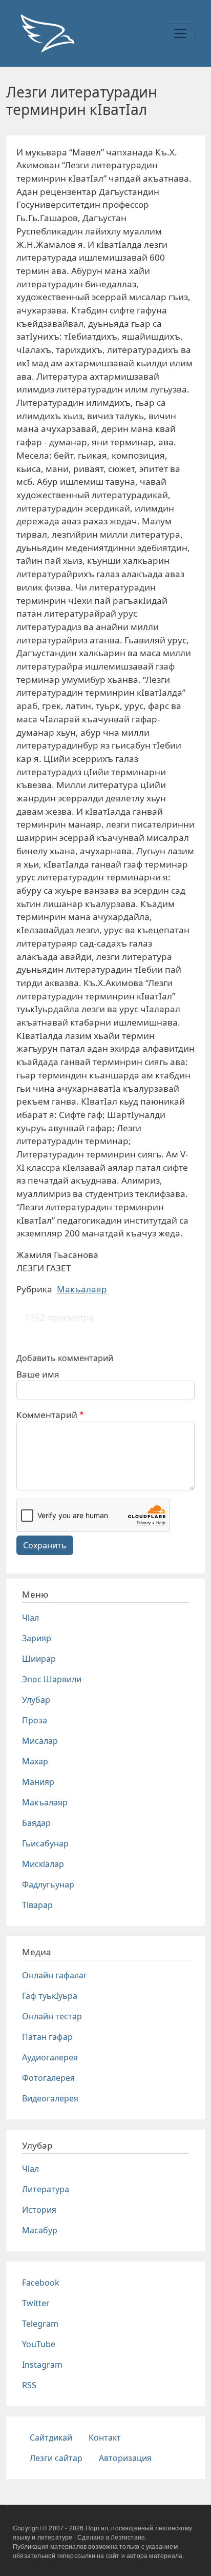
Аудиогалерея (50, 2057)
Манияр (38, 1782)
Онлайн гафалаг (55, 1975)
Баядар (36, 1823)
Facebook (41, 2283)
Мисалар (40, 1741)
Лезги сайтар (56, 2458)
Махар (35, 1761)
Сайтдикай (51, 2437)
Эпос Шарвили (52, 1679)
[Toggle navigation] (180, 33)
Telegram (40, 2324)
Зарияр (37, 1638)
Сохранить (45, 1545)
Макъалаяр (82, 1289)
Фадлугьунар (48, 1884)
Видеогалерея (50, 2098)
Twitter (36, 2303)
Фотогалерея (48, 2078)
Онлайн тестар (52, 2016)
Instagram (42, 2365)
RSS (29, 2385)
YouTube (39, 2344)
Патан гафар (47, 2037)
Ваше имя (38, 1374)
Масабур (40, 2230)
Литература (46, 2189)
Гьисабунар (45, 1843)
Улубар (36, 1700)
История (39, 2210)
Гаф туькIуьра (50, 1996)
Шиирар (39, 1659)
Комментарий (47, 1415)
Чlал (30, 1618)
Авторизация (125, 2458)
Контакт (105, 2437)
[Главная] (47, 33)
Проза (35, 1720)
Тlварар (37, 1905)
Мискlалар (43, 1864)
